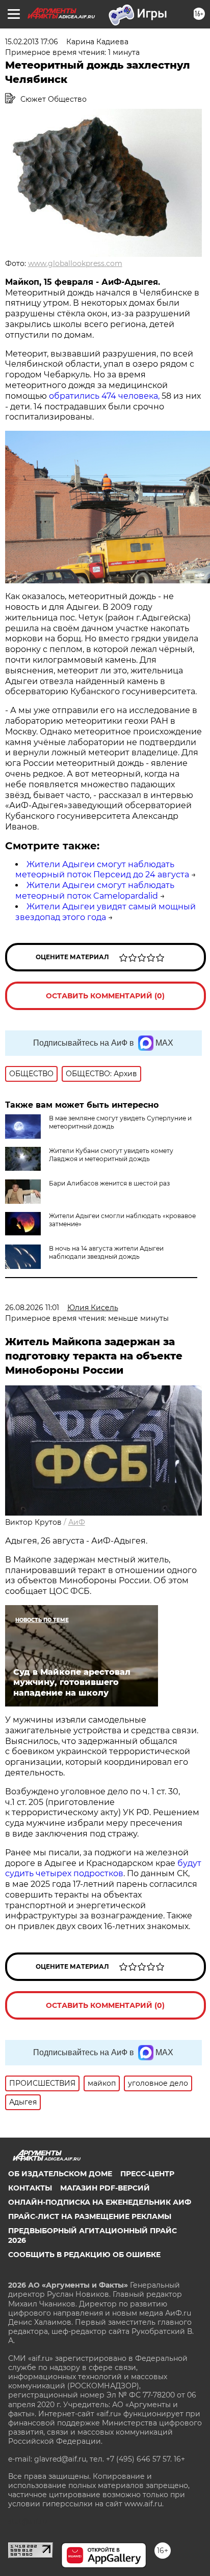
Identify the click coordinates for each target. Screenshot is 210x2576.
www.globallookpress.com (75, 263)
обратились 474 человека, (104, 396)
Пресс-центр (147, 2174)
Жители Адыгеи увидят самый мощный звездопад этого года (106, 912)
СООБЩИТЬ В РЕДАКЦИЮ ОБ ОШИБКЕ (84, 2255)
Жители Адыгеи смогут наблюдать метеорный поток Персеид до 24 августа (102, 870)
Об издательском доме (60, 2174)
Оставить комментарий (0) (105, 996)
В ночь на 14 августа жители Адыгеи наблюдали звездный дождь (106, 1252)
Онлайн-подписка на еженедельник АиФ (100, 2202)
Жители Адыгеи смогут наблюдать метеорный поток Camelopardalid (95, 891)
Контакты (30, 2188)
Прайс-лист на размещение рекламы (90, 2216)
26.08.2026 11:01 (32, 1308)
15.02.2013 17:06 (32, 42)
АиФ (77, 1522)
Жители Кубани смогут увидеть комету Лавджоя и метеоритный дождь (111, 1155)
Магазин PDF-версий (105, 2188)
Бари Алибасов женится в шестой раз (109, 1183)
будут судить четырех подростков (103, 1869)
